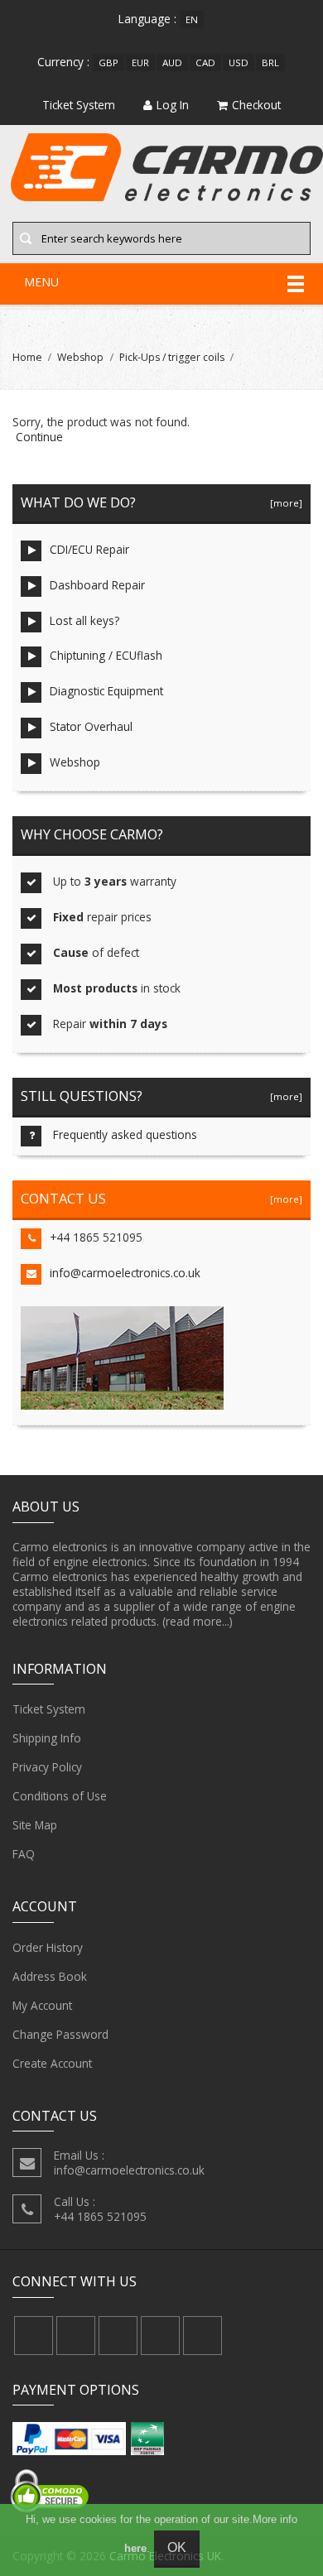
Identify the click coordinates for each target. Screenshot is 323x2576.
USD (239, 62)
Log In (173, 105)
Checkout (256, 105)
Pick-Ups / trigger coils (172, 357)
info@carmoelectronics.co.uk (125, 1273)
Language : (147, 19)
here (135, 2548)
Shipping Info (47, 1738)
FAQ (24, 1854)
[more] (284, 503)
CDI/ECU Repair (89, 549)
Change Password (60, 2034)
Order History (48, 1947)
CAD (205, 62)
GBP (108, 62)
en (192, 19)
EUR (140, 62)
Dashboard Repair (97, 585)
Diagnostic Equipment (106, 691)
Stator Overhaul (91, 726)
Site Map (35, 1825)
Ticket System (49, 1709)
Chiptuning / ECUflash (106, 655)
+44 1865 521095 (96, 1237)
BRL (270, 62)
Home (27, 357)
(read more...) (198, 1621)
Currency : (63, 62)
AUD (172, 62)
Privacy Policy (47, 1767)
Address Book (50, 1976)
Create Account (52, 2063)
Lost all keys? (84, 620)
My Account (42, 2005)
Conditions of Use (60, 1796)
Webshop (80, 357)
